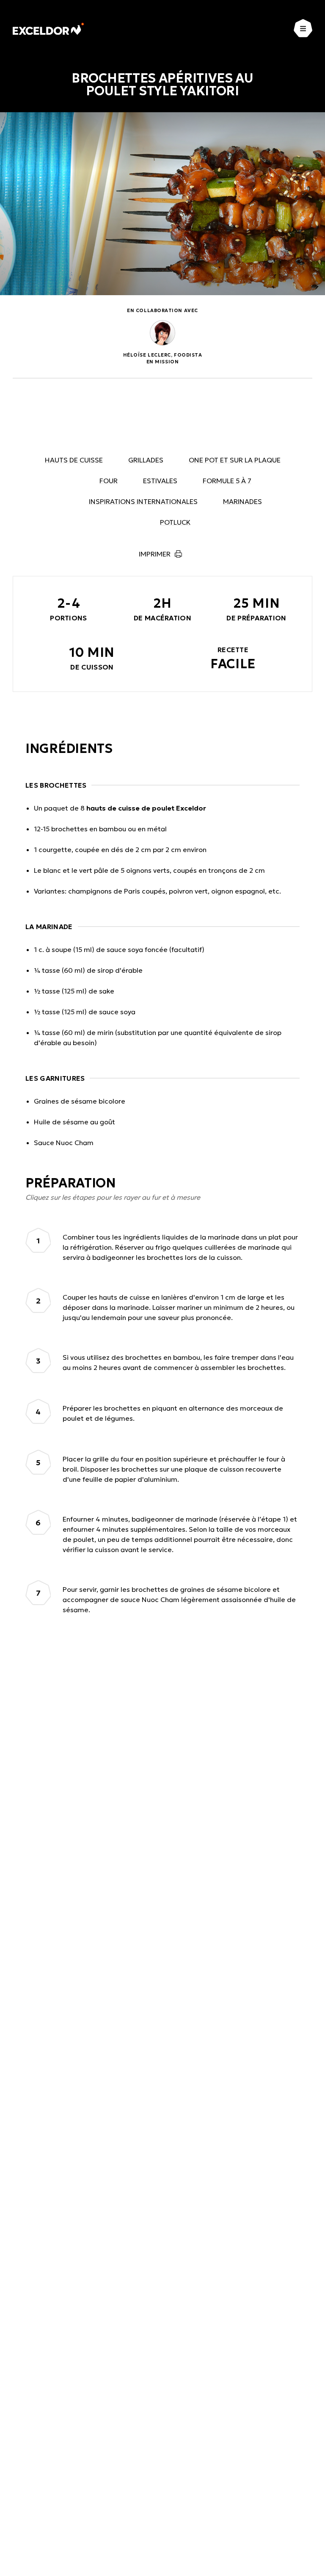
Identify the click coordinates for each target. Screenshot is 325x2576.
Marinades (242, 501)
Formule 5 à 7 (227, 481)
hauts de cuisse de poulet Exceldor (146, 808)
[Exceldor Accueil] (48, 29)
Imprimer (155, 554)
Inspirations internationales (143, 501)
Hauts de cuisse (74, 460)
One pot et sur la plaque (235, 460)
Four (109, 481)
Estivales (160, 481)
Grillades (146, 460)
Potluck (175, 522)
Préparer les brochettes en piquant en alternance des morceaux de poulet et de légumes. (173, 1413)
